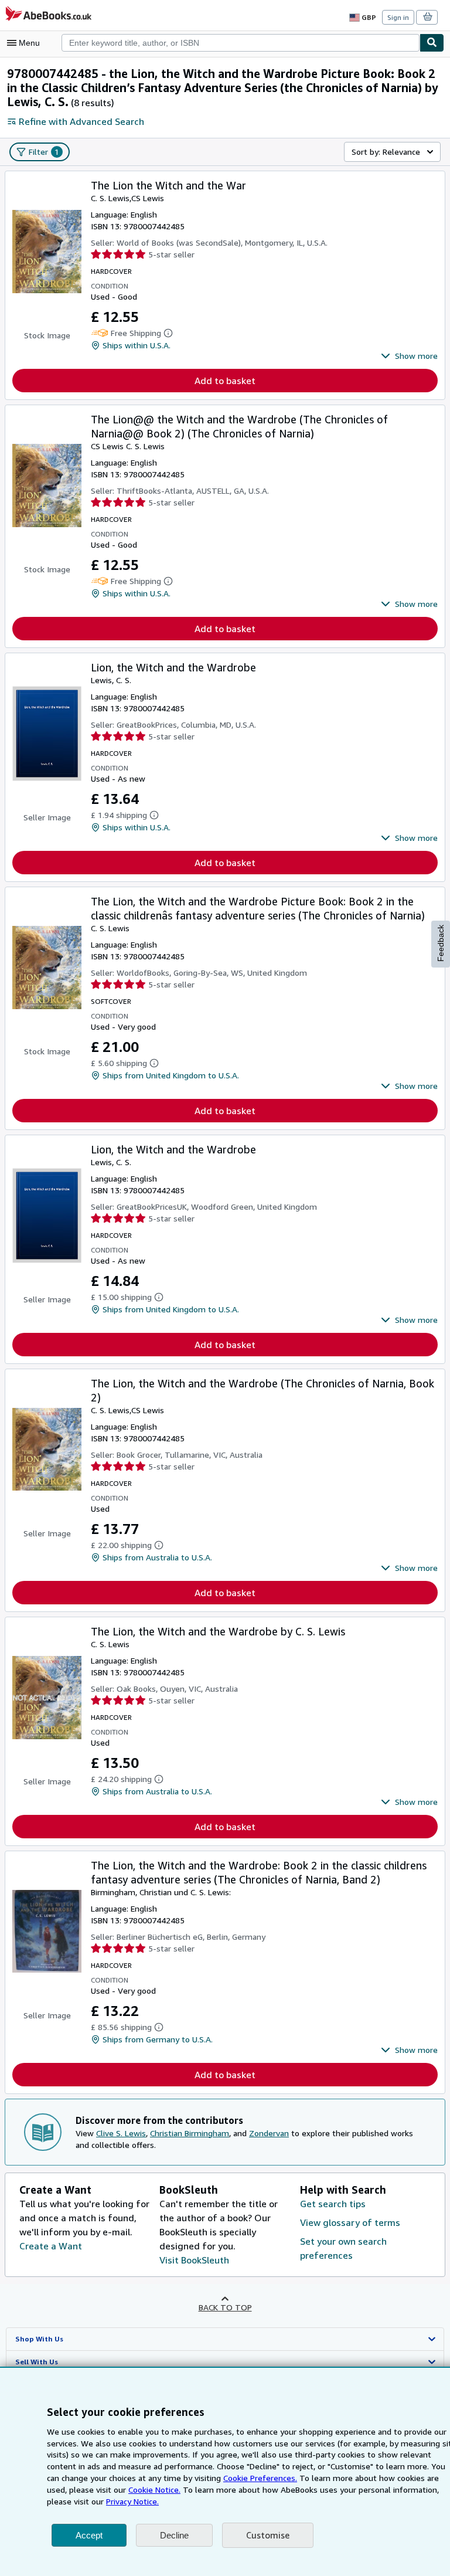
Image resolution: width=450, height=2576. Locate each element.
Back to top (225, 2307)
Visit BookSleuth (194, 2260)
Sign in (398, 17)
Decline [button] (174, 2535)
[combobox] (241, 43)
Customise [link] (268, 2535)
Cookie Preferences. (260, 2478)
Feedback (441, 943)
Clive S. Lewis (121, 2133)
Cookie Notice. (154, 2490)
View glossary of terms (350, 2222)
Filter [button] (44, 152)
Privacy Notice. (132, 2501)
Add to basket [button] (225, 381)
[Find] (432, 43)
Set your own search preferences (343, 2248)
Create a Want (51, 2246)
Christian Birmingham (190, 2133)
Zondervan (269, 2133)
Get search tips (333, 2204)
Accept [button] (89, 2535)
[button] (409, 356)
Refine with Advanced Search (81, 121)
